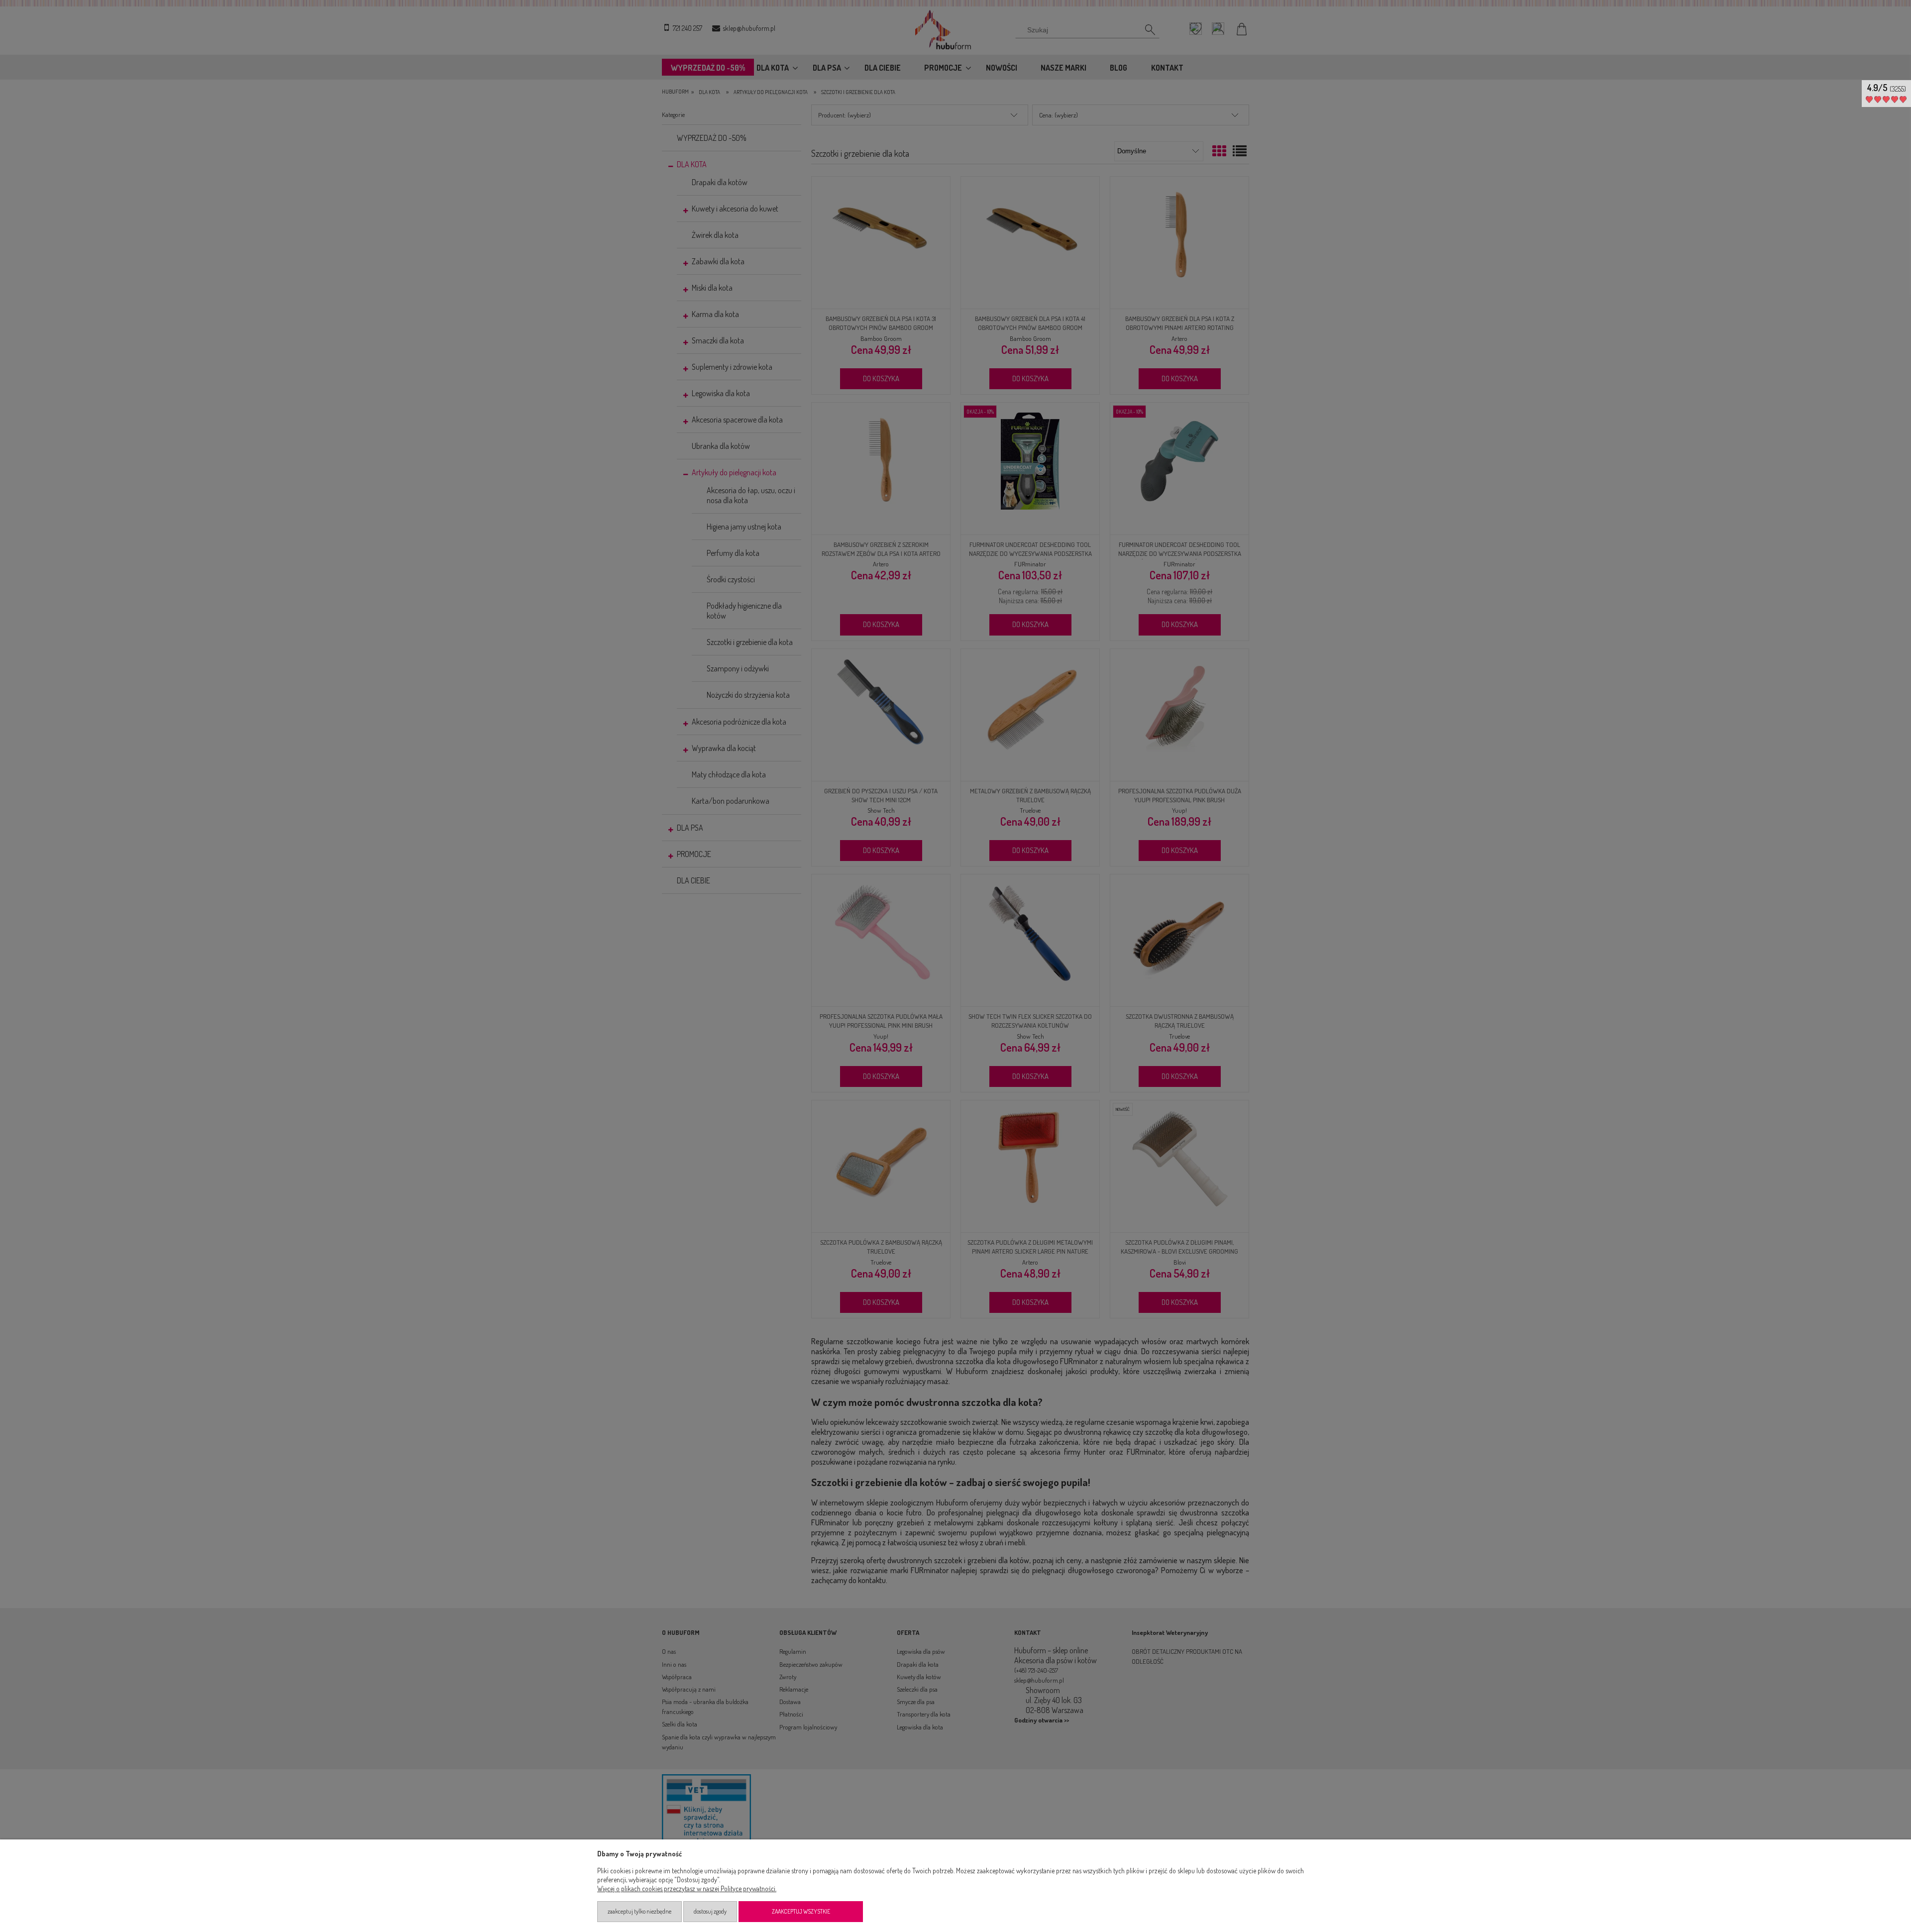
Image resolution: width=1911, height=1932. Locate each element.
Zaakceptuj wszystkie (801, 1911)
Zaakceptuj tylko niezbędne (639, 1911)
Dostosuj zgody (710, 1911)
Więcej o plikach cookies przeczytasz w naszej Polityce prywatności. (687, 1888)
